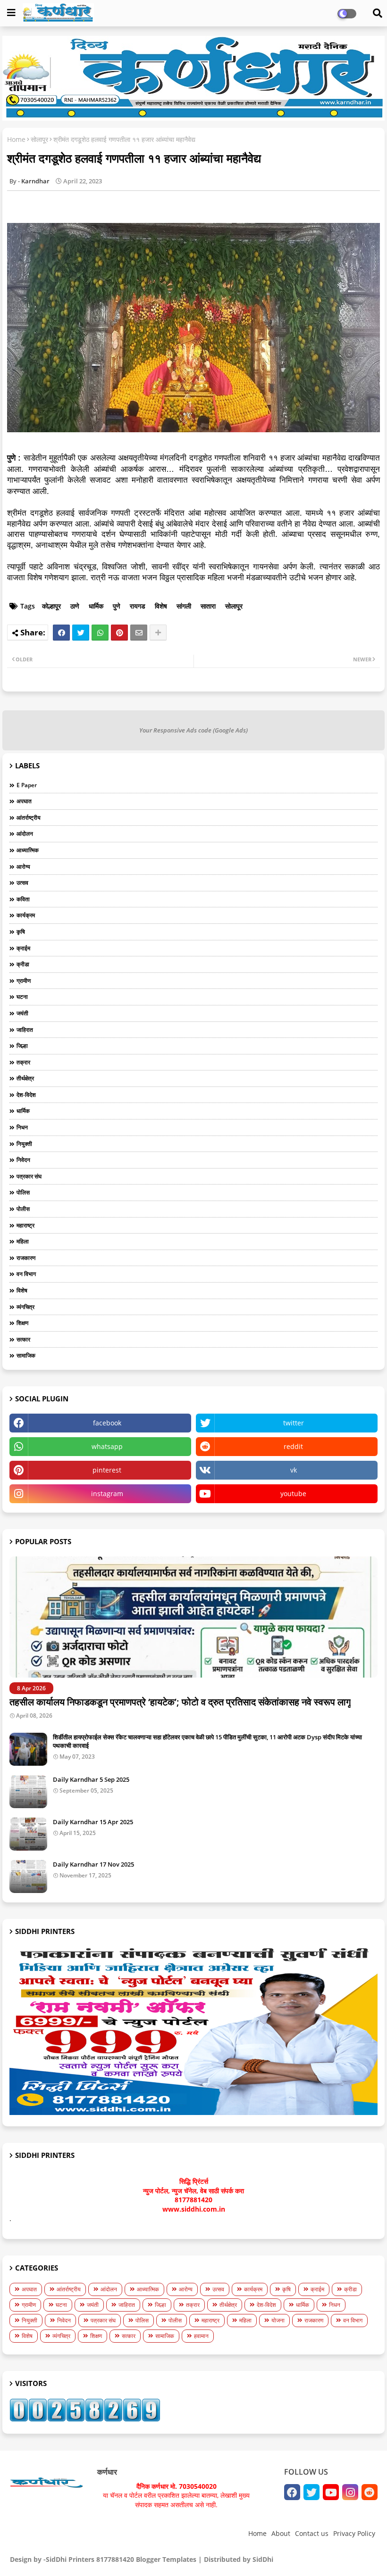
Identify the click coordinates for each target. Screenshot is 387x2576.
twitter (294, 1423)
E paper (27, 785)
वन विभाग (26, 1274)
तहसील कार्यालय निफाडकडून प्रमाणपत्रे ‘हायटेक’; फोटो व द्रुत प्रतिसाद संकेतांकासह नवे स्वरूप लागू (180, 1702)
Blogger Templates (166, 2559)
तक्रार (23, 1062)
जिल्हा (22, 1046)
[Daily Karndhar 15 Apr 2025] (28, 1834)
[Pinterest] (119, 633)
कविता (23, 899)
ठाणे (75, 606)
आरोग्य (23, 867)
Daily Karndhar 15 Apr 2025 (93, 1822)
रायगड (138, 606)
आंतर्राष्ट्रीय (29, 818)
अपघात (24, 801)
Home (16, 139)
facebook (107, 1423)
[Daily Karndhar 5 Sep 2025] (28, 1792)
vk (294, 1470)
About (281, 2533)
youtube (293, 1494)
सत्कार (23, 1339)
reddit (293, 1446)
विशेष (161, 606)
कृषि (21, 932)
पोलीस (23, 1209)
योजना (278, 2320)
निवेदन (23, 1160)
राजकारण (26, 1258)
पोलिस (23, 1192)
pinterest (107, 1470)
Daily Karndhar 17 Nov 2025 (93, 1864)
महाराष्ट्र (25, 1225)
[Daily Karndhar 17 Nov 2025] (28, 1876)
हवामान (201, 2336)
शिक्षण (22, 1323)
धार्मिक (96, 606)
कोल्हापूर (51, 606)
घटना (22, 997)
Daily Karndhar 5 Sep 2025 (91, 1779)
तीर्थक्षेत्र (25, 1078)
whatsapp (107, 1446)
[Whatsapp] (100, 633)
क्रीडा (23, 964)
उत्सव (22, 883)
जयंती (22, 1013)
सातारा (208, 606)
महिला (23, 1241)
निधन (22, 1127)
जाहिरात (25, 1030)
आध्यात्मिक (28, 850)
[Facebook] (61, 633)
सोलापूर (39, 139)
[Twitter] (81, 633)
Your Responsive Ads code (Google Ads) (193, 730)
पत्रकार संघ (29, 1176)
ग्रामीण (24, 981)
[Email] (139, 633)
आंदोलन (25, 834)
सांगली (184, 606)
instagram (107, 1494)
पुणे (117, 606)
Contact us (312, 2533)
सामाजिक (26, 1355)
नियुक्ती (24, 1144)
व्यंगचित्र (25, 1307)
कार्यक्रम (26, 915)
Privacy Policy (354, 2533)
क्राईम (23, 948)
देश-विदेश (26, 1095)
